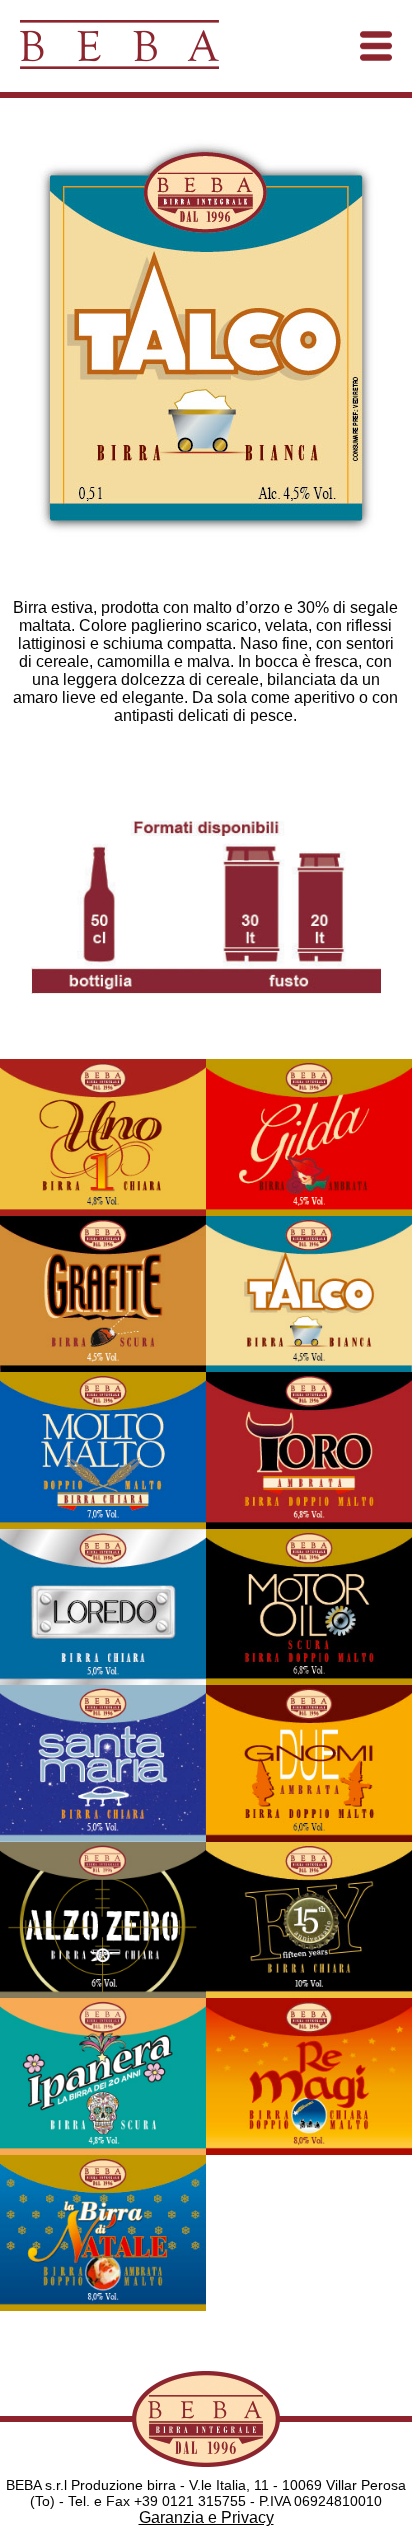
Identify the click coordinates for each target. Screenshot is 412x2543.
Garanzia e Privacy (206, 2517)
